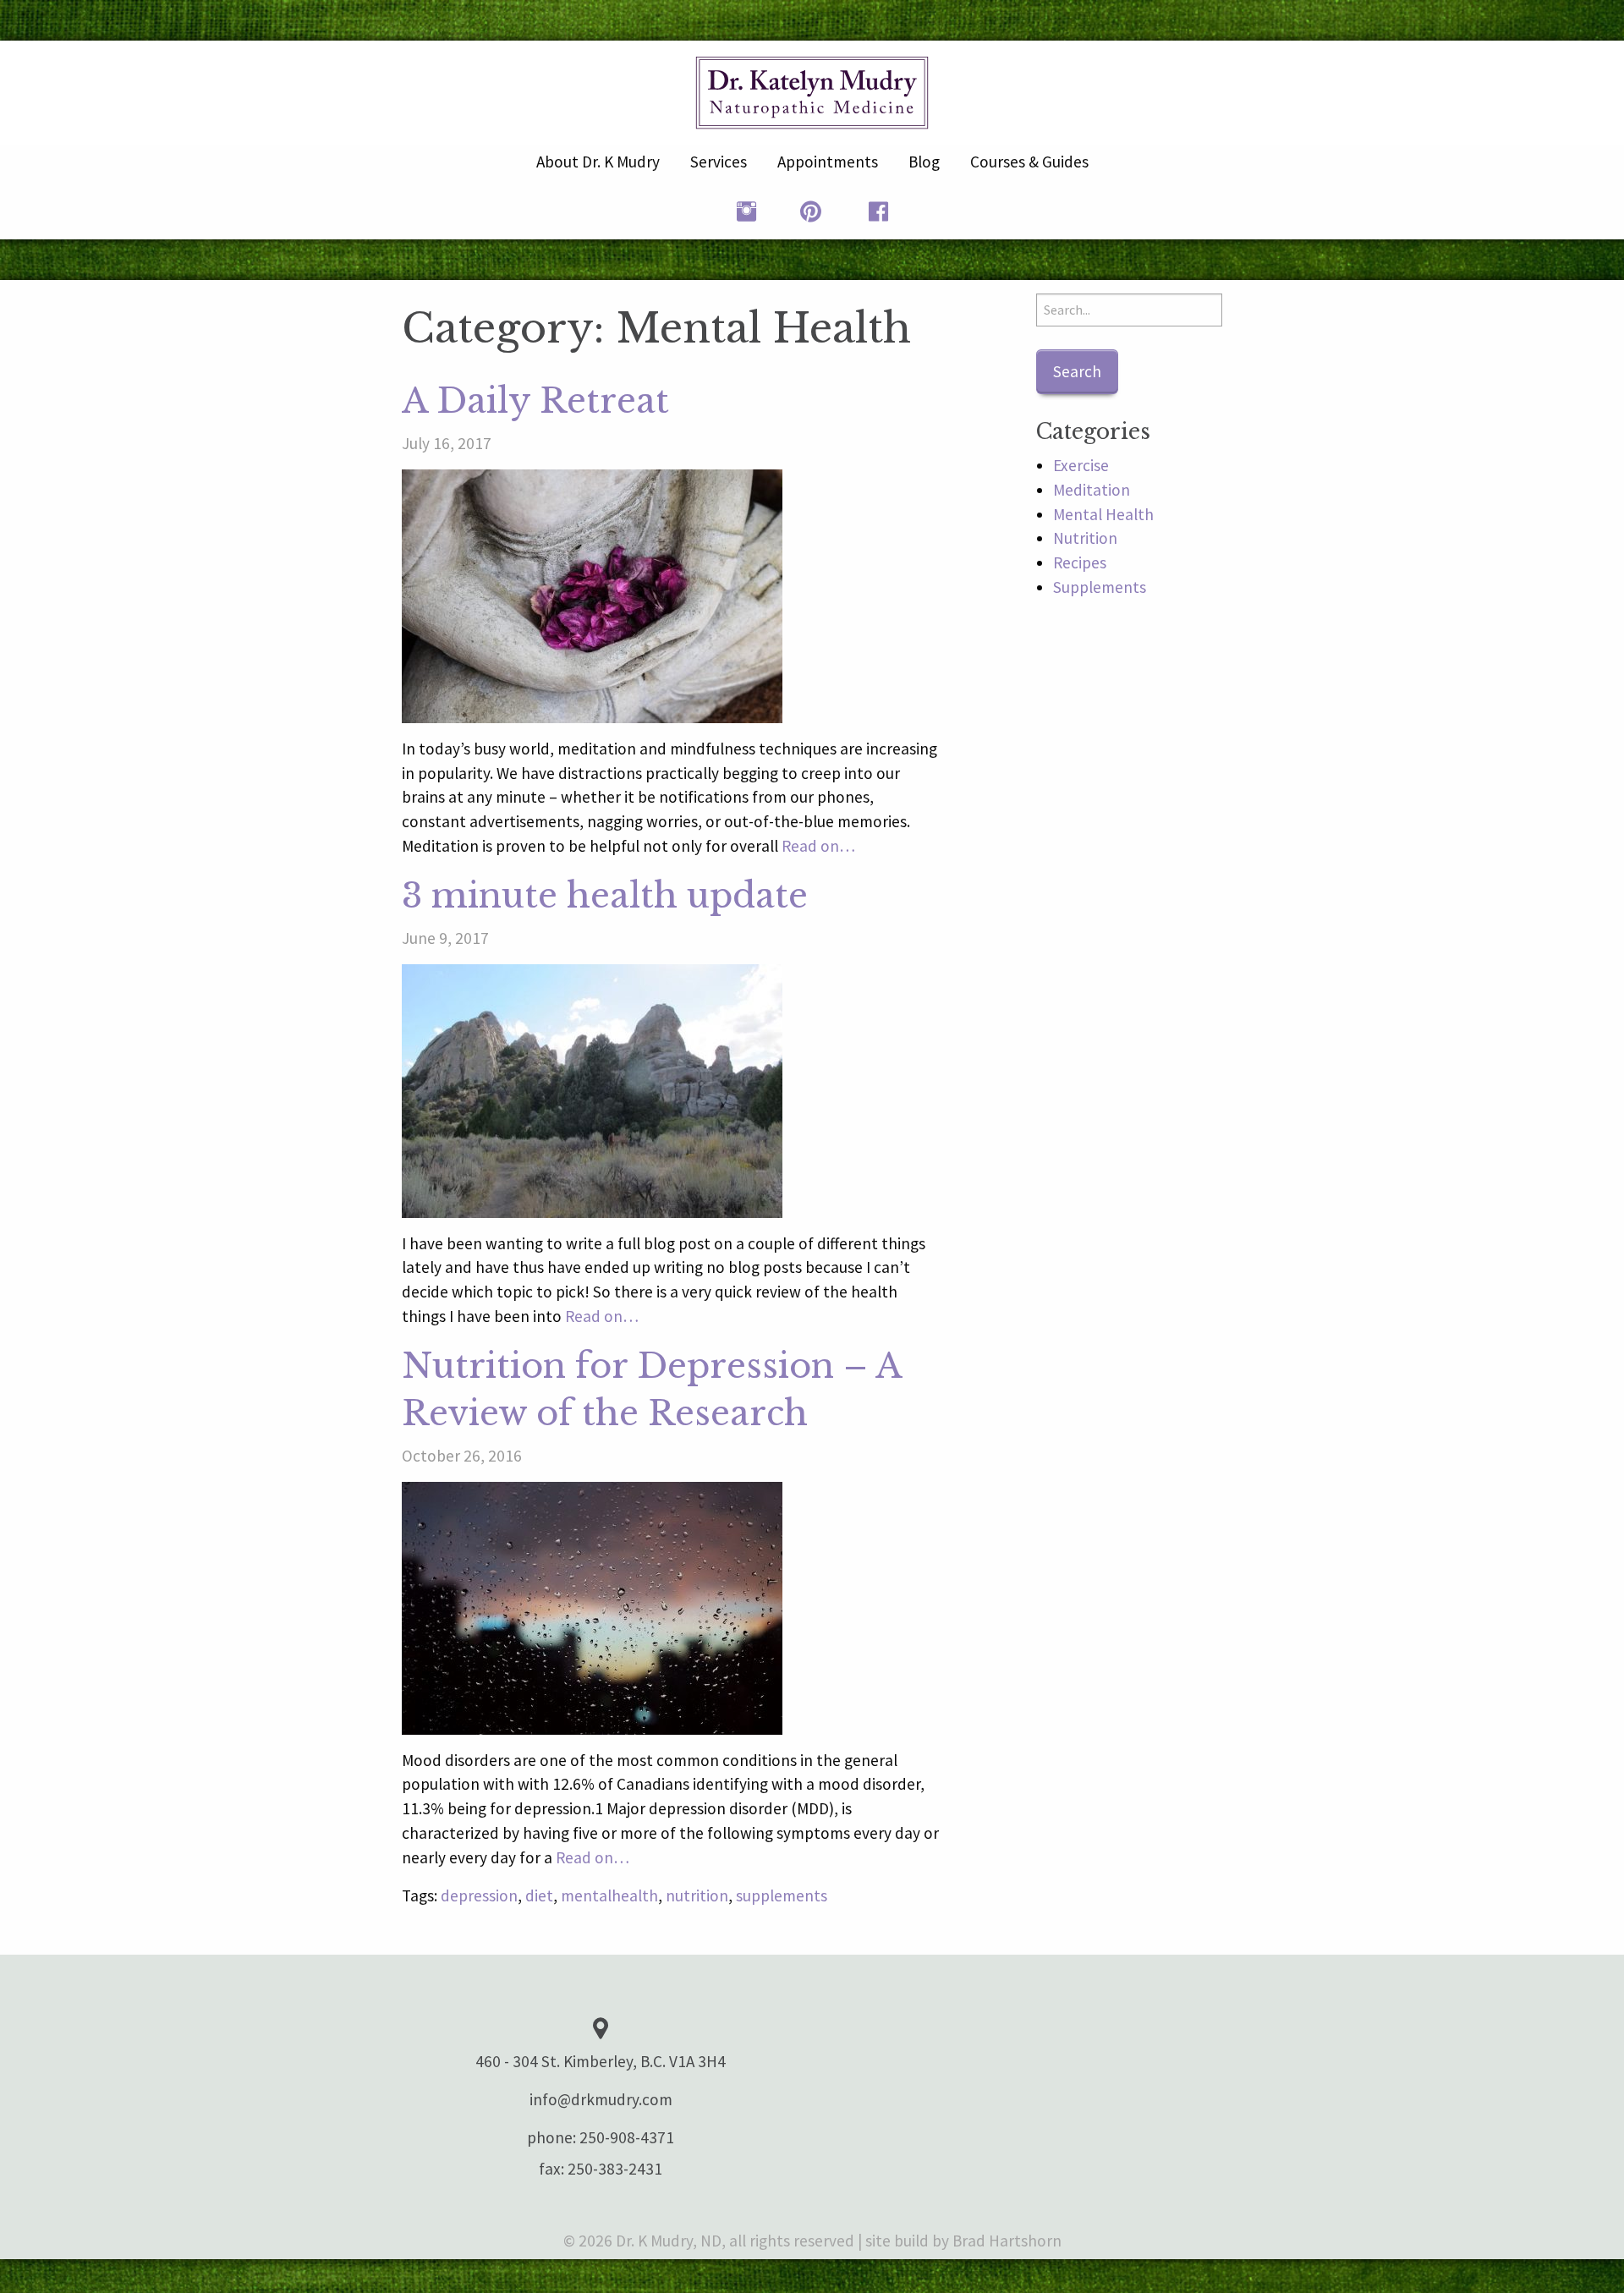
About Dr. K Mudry (598, 162)
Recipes (1080, 562)
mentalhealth (609, 1895)
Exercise (1081, 465)
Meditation (1092, 490)
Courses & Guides (1029, 162)
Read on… (818, 846)
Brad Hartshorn (1007, 2241)
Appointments (828, 162)
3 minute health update (605, 896)
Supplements (1100, 587)
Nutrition (1085, 538)
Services (719, 162)
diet (539, 1895)
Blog (924, 162)
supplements (782, 1895)
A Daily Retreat (535, 401)
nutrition (697, 1895)
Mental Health (1103, 514)
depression (479, 1895)
